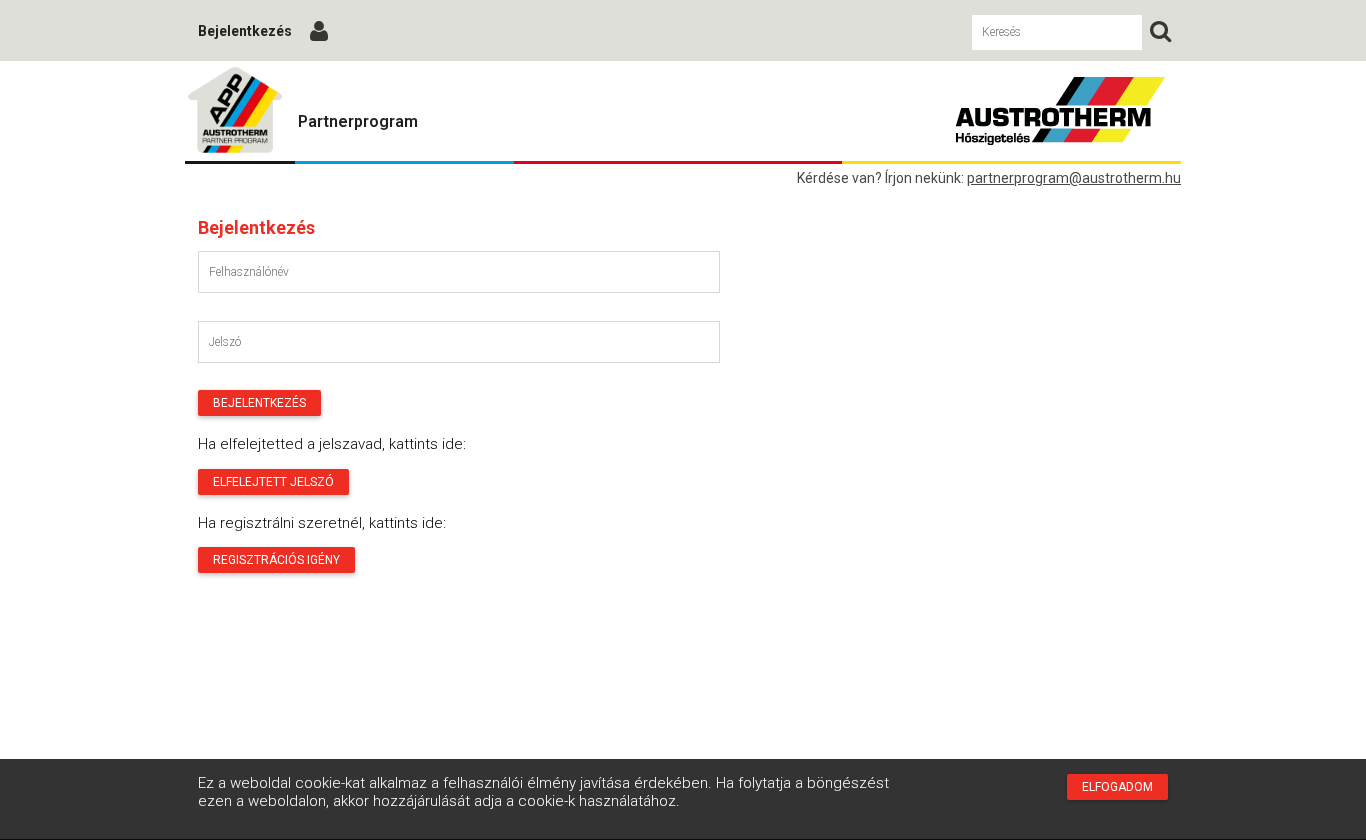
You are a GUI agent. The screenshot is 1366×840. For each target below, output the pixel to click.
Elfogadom (1117, 787)
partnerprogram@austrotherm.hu (1074, 178)
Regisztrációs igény (276, 560)
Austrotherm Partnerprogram (235, 111)
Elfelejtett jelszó (273, 482)
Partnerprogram (358, 121)
